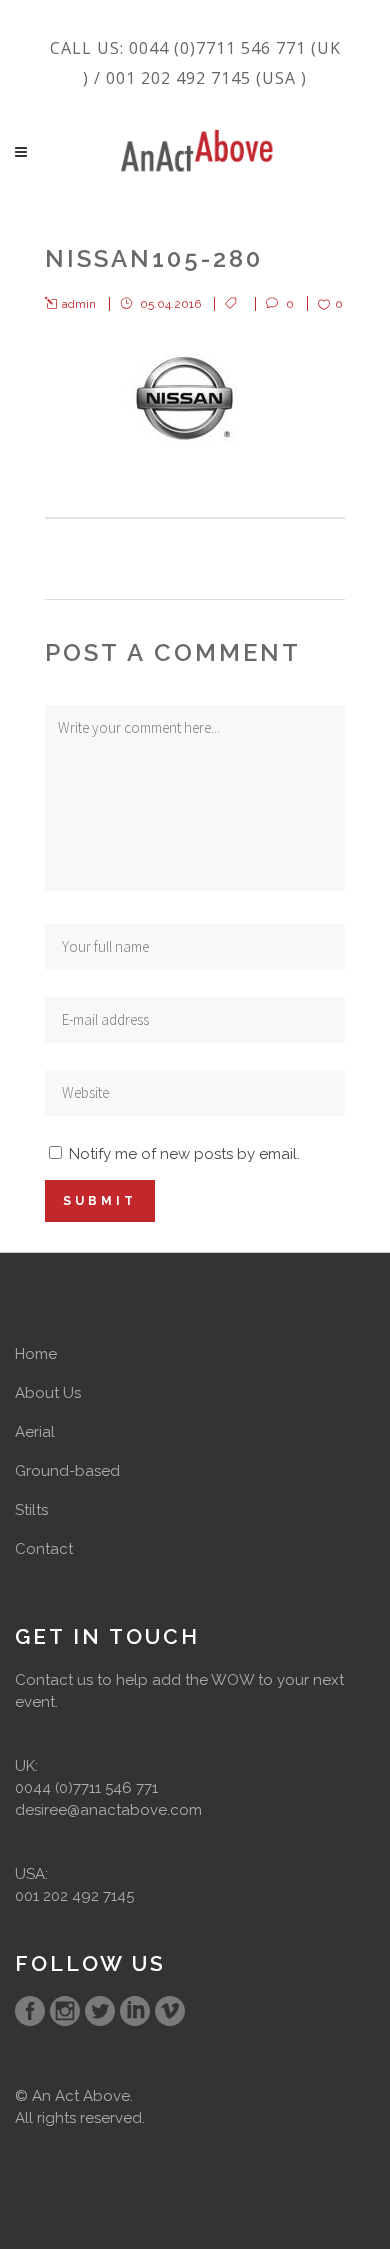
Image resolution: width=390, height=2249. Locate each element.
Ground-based (67, 1471)
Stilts (31, 1510)
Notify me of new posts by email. (184, 1154)
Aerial (35, 1432)
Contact (44, 1549)
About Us (48, 1393)
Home (36, 1354)
